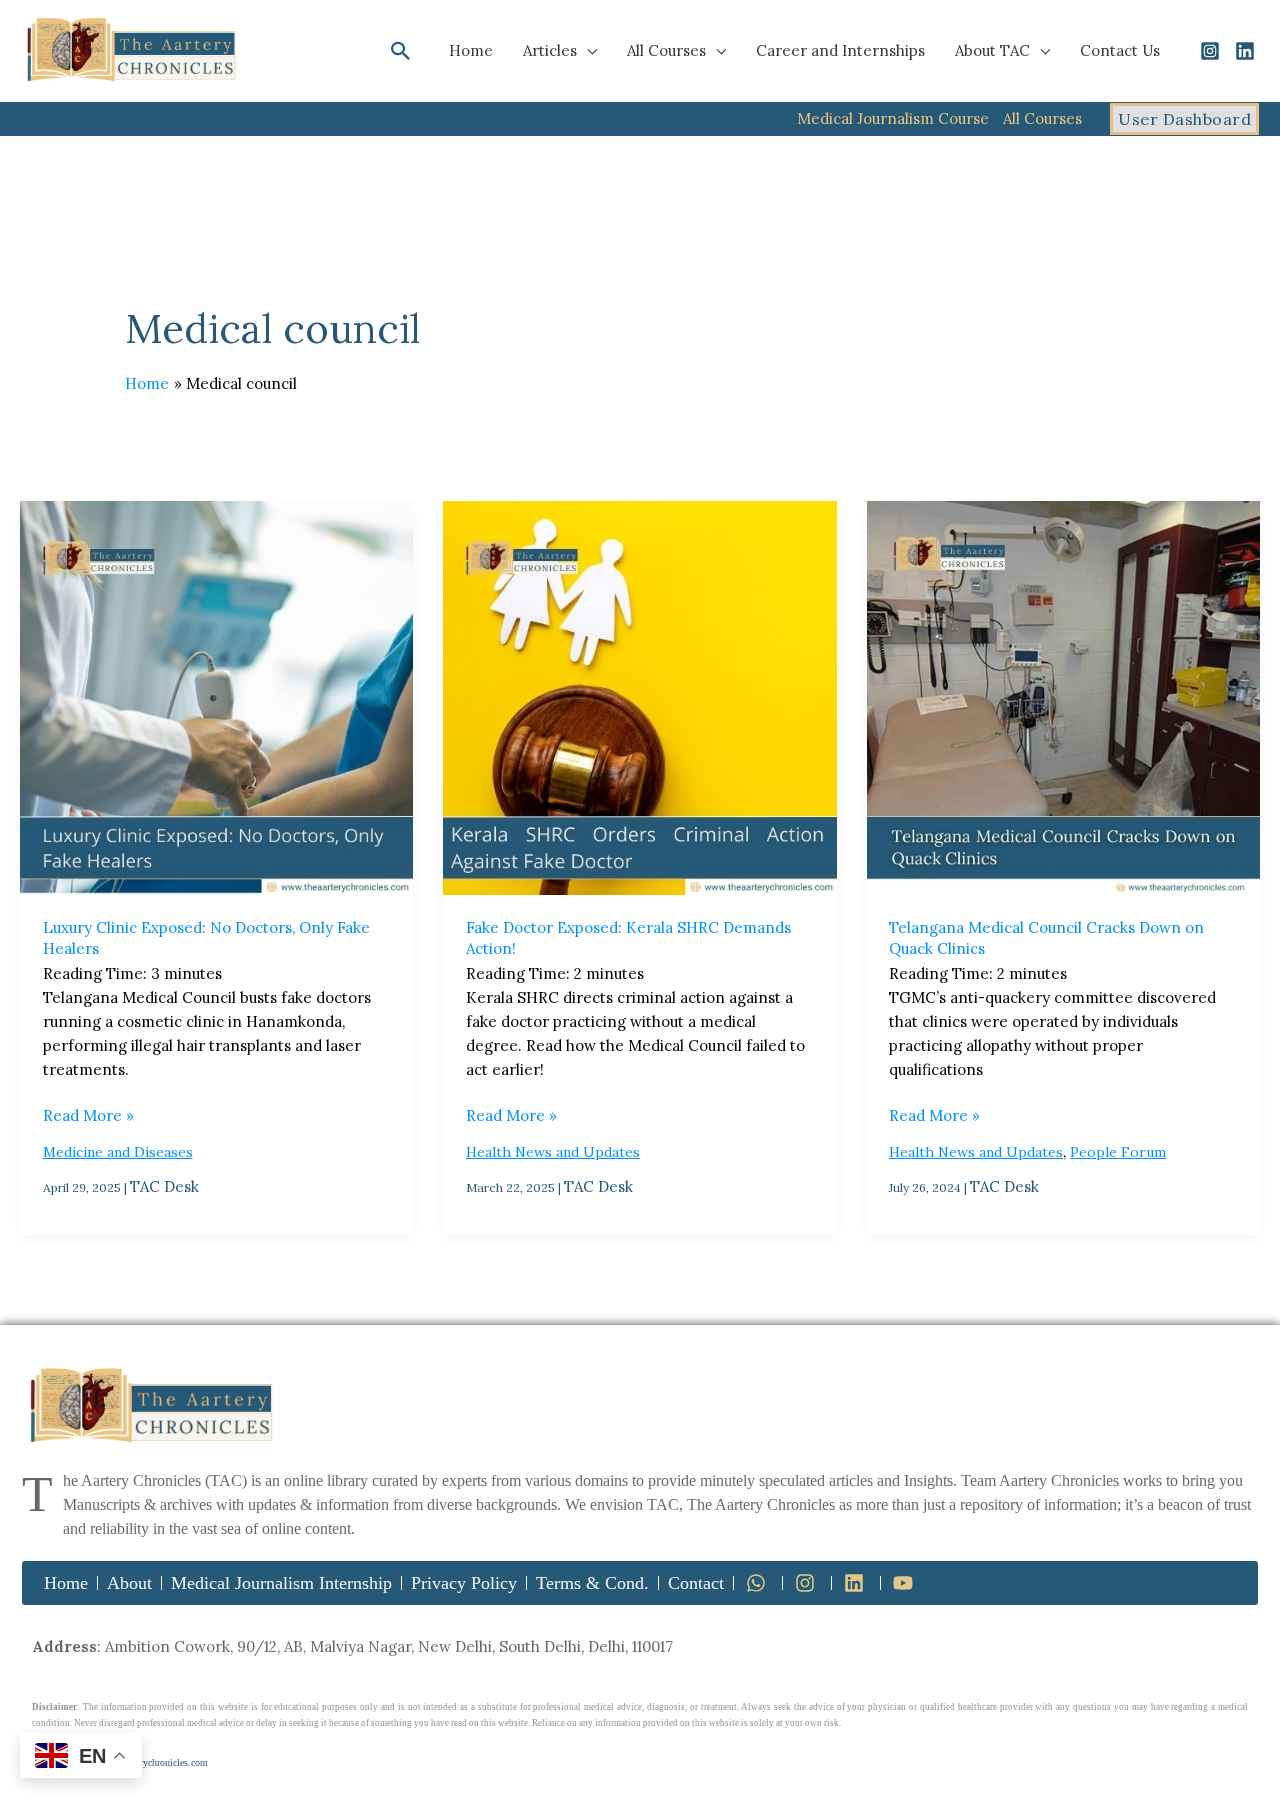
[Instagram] (1210, 51)
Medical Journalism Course (893, 118)
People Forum (1118, 1152)
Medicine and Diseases (118, 1152)
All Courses (666, 50)
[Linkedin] (1245, 51)
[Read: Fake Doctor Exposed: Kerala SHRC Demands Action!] (639, 697)
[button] (401, 51)
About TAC (992, 50)
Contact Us (1120, 50)
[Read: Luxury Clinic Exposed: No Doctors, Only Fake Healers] (216, 697)
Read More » (88, 1114)
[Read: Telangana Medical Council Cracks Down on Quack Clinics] (1063, 697)
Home (471, 50)
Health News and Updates (553, 1152)
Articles (550, 50)
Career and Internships (840, 50)
